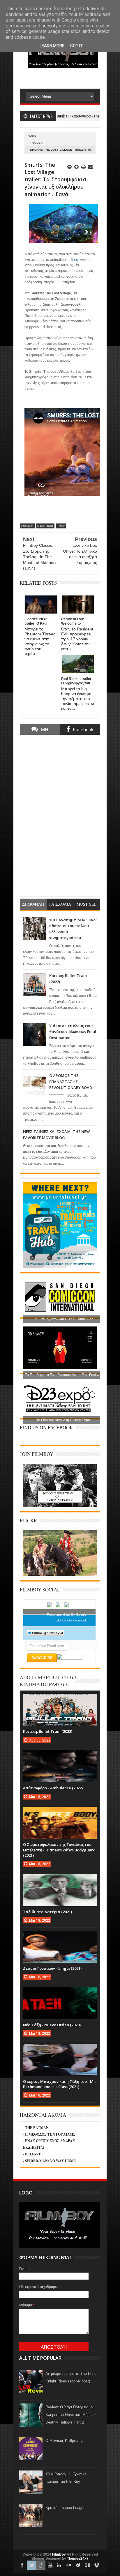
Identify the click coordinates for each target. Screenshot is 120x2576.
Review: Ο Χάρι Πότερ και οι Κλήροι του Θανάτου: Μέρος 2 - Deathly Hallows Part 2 (72, 2415)
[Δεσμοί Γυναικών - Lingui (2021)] (60, 1937)
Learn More (52, 46)
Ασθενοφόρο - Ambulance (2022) (53, 1788)
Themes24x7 (78, 2559)
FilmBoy (59, 2554)
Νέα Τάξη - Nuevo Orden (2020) (52, 2025)
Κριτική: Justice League (65, 2508)
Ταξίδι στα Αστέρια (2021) (47, 1912)
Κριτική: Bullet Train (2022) (48, 1731)
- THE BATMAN (36, 2128)
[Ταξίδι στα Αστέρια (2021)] (60, 1880)
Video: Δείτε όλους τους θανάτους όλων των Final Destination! (73, 1032)
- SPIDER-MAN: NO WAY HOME (49, 2161)
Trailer (36, 143)
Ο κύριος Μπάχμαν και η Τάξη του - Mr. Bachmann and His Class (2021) (60, 2084)
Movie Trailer (45, 526)
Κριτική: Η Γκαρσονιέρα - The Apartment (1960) (58, 116)
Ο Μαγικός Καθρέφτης (64, 2441)
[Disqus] (60, 818)
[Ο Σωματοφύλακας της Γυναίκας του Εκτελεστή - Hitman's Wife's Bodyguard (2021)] (60, 1813)
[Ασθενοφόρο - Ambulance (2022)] (60, 1756)
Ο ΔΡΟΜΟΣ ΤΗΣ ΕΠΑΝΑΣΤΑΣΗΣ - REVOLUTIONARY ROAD (71, 1081)
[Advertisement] (70, 78)
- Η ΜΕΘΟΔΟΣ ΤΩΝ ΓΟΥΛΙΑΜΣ (49, 2134)
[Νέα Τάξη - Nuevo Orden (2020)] (60, 1993)
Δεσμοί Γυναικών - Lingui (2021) (52, 1968)
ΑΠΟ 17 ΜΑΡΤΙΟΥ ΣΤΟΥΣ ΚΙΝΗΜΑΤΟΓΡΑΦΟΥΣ (49, 1681)
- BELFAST (32, 2154)
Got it (76, 46)
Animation (27, 526)
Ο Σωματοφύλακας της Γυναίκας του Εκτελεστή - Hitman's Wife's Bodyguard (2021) (59, 1850)
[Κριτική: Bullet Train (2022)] (60, 1700)
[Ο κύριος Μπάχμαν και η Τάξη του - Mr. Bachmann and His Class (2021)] (60, 2050)
